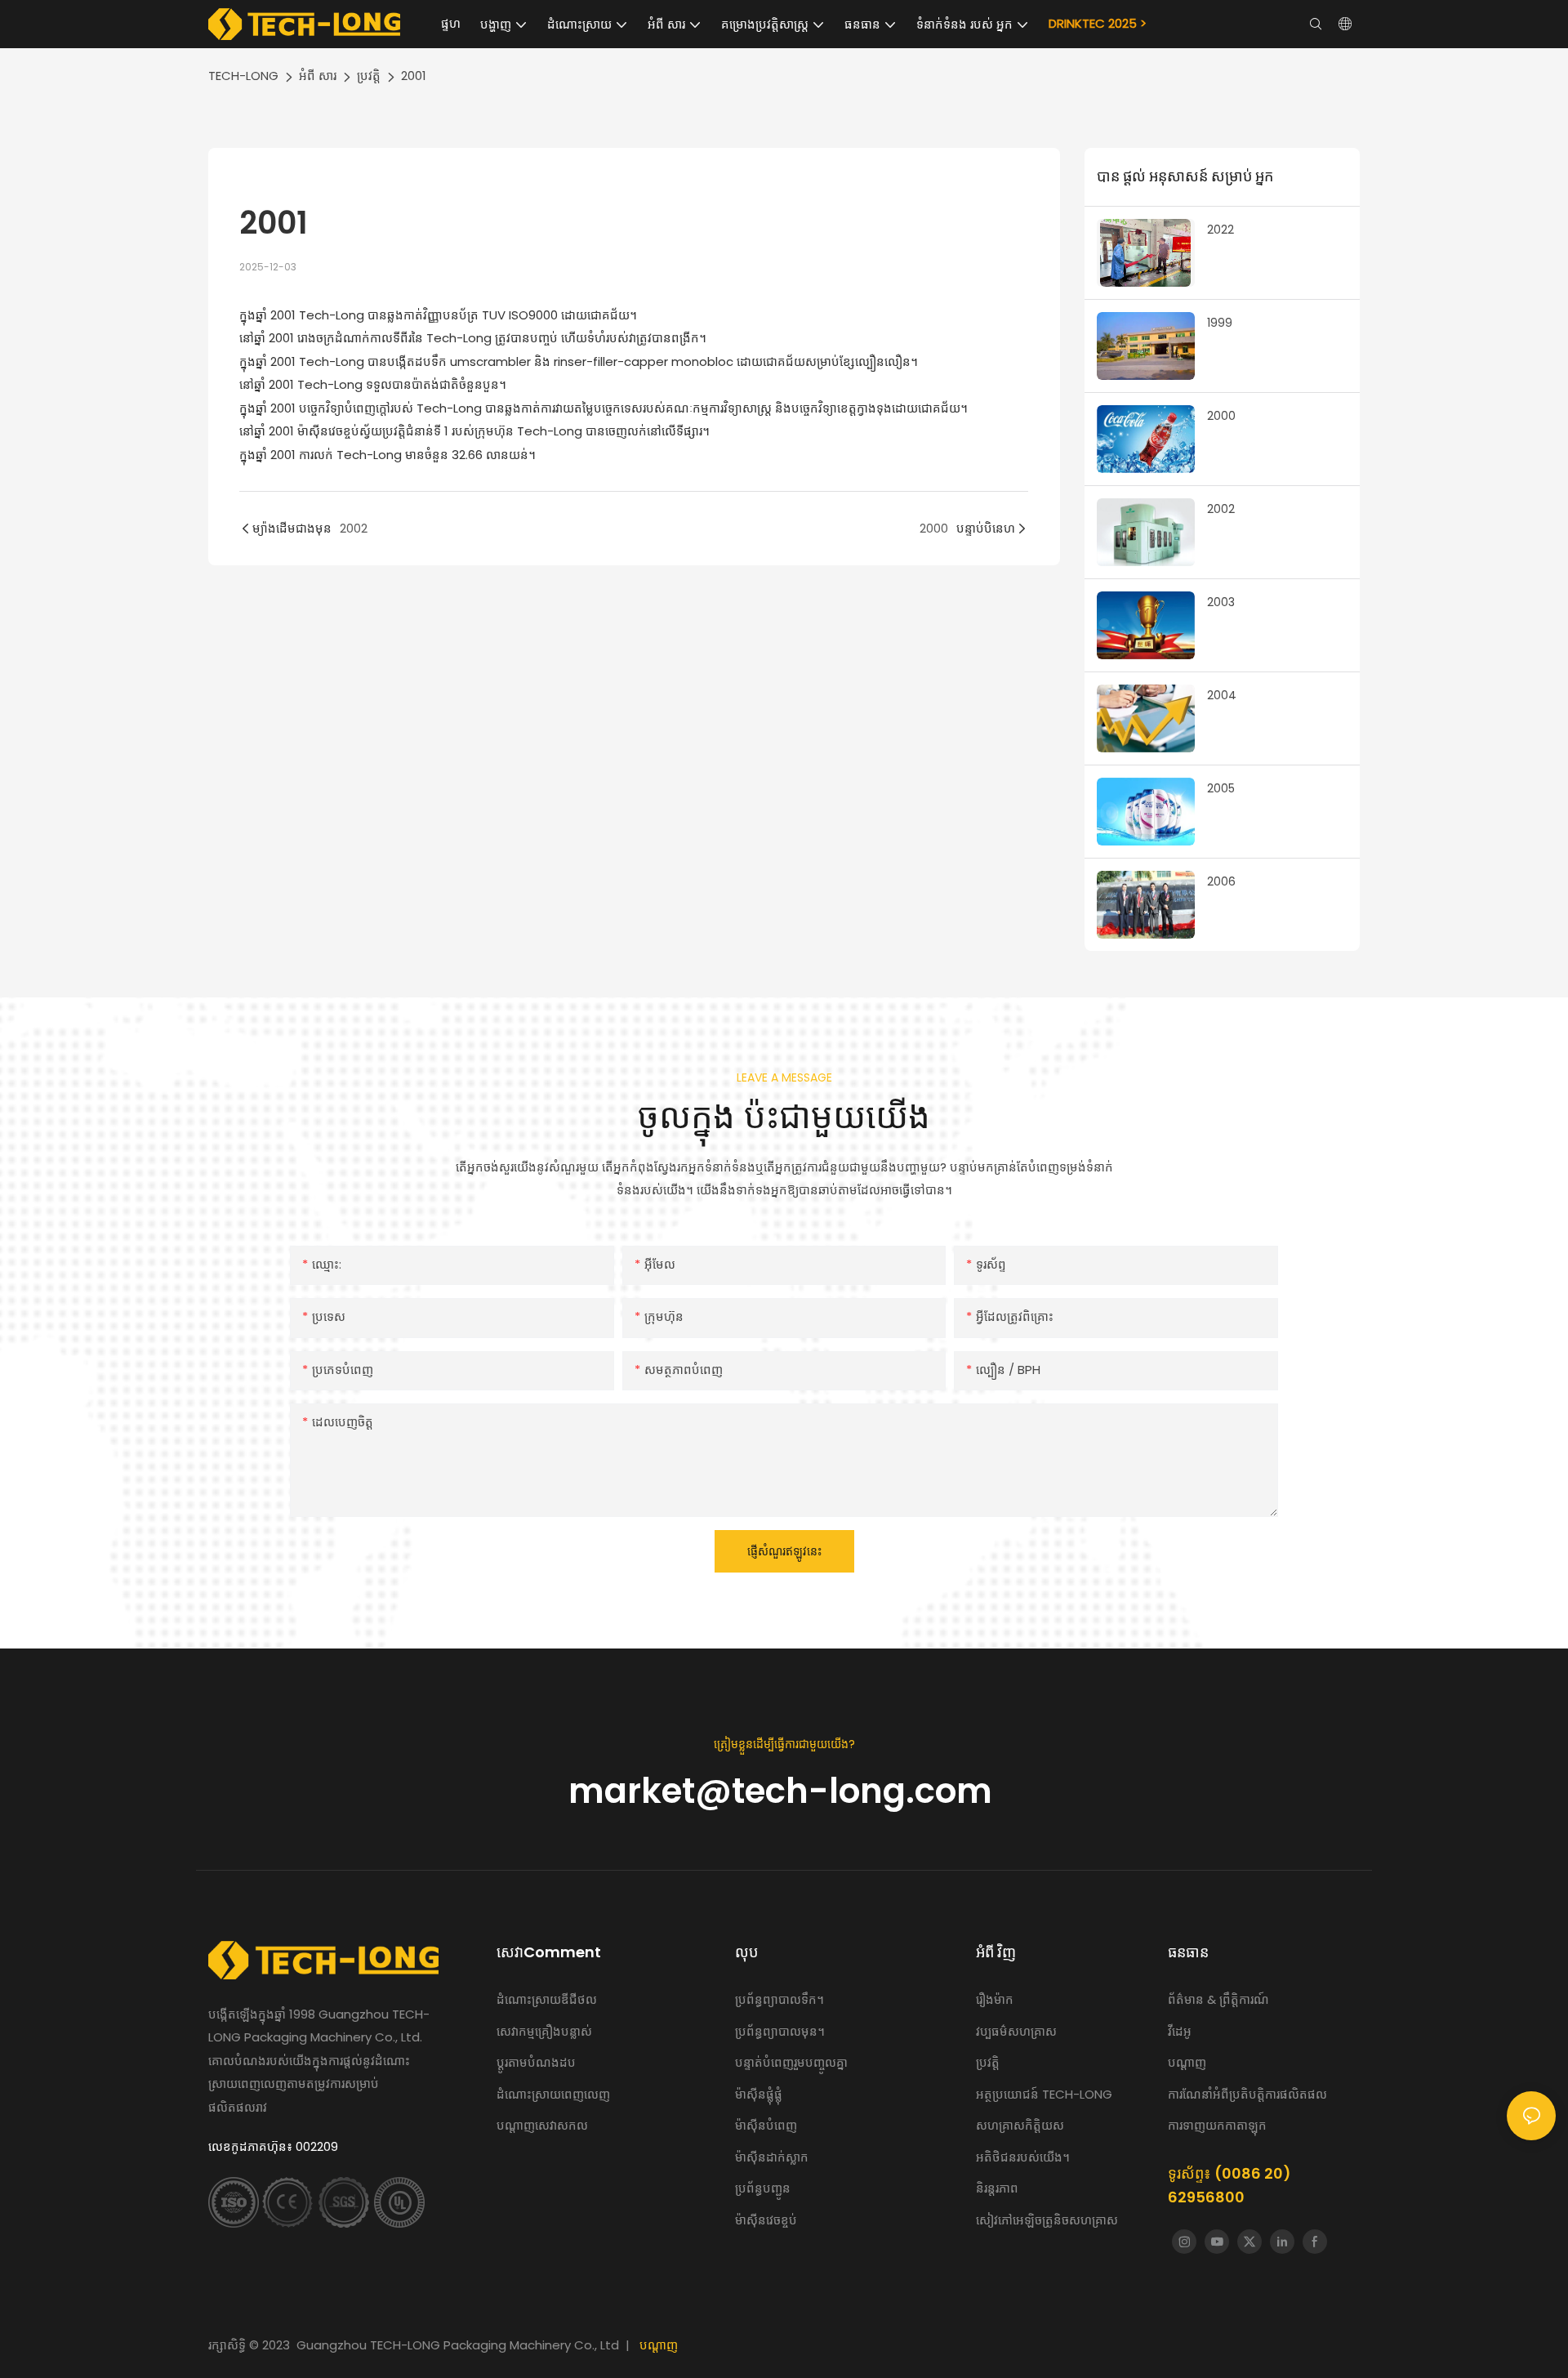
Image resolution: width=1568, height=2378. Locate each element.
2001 (414, 76)
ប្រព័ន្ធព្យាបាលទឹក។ (781, 1999)
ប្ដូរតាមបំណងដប (536, 2062)
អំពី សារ (318, 76)
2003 (1221, 602)
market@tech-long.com (784, 1791)
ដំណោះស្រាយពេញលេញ (553, 2094)
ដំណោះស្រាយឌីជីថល (547, 1999)
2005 (1221, 788)
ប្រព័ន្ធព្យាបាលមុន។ (780, 2031)
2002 (1221, 509)
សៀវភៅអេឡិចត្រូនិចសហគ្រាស (1047, 2220)
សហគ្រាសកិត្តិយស (1020, 2125)
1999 (1220, 323)
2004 (1222, 695)
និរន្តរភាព (997, 2188)
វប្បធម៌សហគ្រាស (1016, 2031)
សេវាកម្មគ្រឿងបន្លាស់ (544, 2031)
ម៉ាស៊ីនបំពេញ (766, 2125)
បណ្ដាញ (659, 2345)
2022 (1221, 230)
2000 (1221, 416)
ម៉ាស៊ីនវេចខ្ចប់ (766, 2220)
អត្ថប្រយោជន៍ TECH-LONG (1044, 2094)
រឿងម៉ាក (996, 1999)
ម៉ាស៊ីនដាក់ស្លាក (772, 2157)
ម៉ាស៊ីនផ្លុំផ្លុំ (759, 2094)
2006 (1221, 881)
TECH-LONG (243, 76)
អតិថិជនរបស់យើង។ (1023, 2157)
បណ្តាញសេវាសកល (542, 2125)
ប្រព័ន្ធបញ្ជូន (763, 2188)
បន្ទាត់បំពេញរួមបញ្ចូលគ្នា (791, 2062)
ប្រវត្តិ (369, 76)
